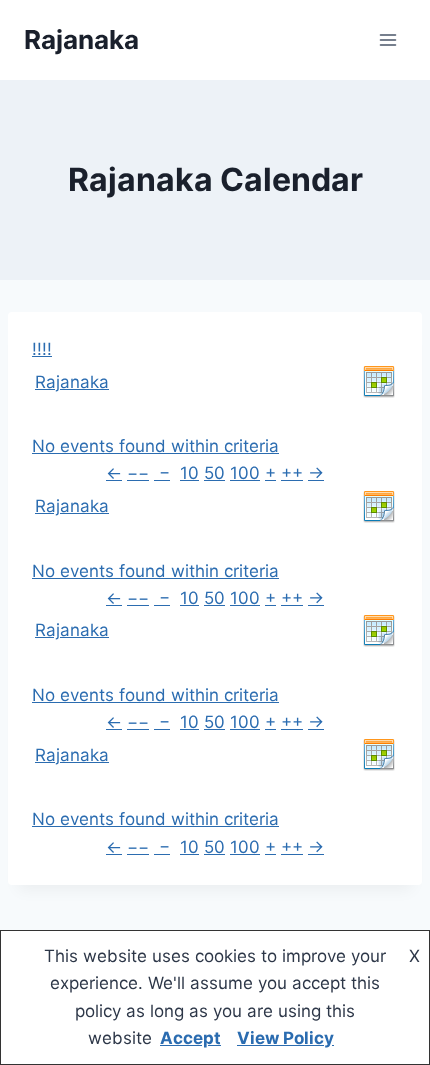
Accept (190, 1038)
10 (189, 473)
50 (214, 473)
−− (138, 473)
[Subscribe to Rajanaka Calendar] (379, 382)
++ (292, 473)
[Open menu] (387, 39)
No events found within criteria (155, 446)
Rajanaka (72, 382)
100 (245, 473)
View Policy (285, 1038)
